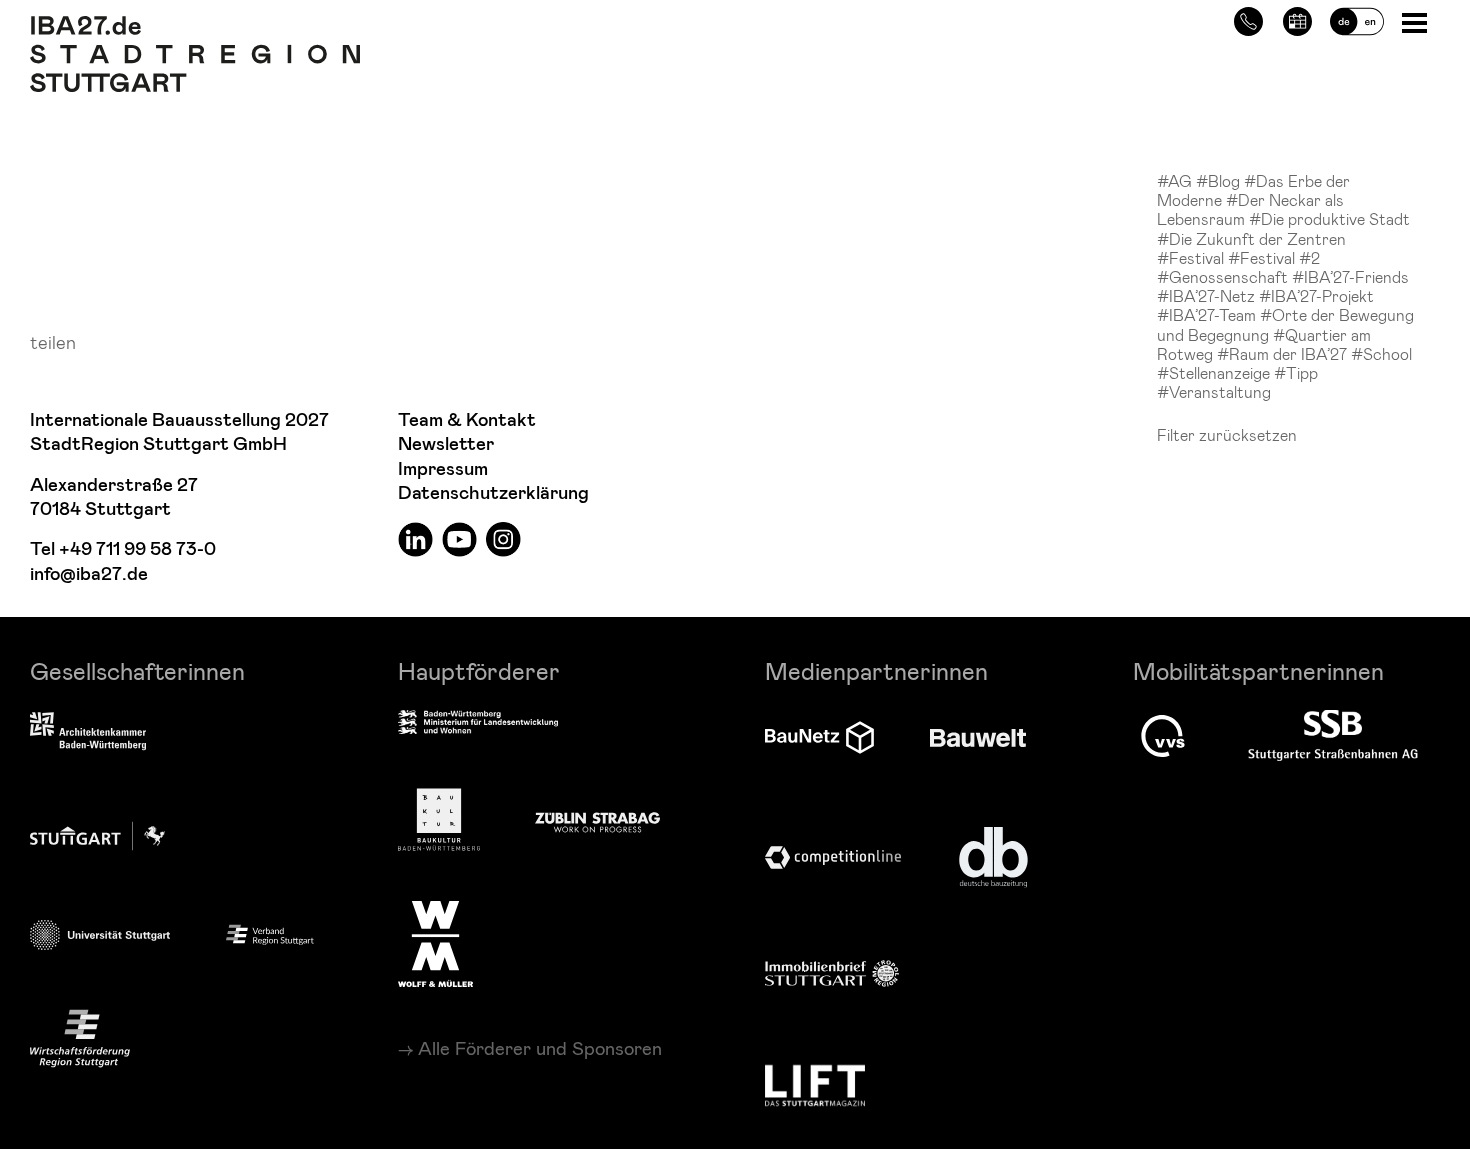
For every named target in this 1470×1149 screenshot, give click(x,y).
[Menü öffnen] (1416, 21)
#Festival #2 (1274, 257)
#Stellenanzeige (1215, 372)
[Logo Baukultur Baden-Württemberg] (439, 819)
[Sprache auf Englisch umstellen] (1357, 18)
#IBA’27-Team (1208, 314)
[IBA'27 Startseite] (195, 26)
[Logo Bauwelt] (978, 738)
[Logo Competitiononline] (833, 857)
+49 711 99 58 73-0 (137, 549)
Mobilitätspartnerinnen (1258, 670)
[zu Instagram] (503, 538)
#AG (1176, 180)
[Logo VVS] (1163, 736)
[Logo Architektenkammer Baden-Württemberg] (88, 733)
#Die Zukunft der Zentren (1251, 238)
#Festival (1192, 257)
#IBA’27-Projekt (1316, 295)
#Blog (1220, 180)
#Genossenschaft (1224, 276)
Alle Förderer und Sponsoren (540, 1048)
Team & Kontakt (467, 420)
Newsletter (446, 444)
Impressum (443, 469)
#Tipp (1296, 372)
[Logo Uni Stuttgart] (100, 934)
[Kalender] (1297, 18)
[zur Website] (270, 933)
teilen (53, 341)
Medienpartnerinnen (876, 670)
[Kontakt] (1248, 18)
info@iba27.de (89, 574)
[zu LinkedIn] (415, 538)
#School (1381, 353)
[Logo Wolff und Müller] (435, 944)
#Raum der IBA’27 (1284, 353)
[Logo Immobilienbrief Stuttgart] (832, 973)
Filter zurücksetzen (1227, 434)
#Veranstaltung (1214, 391)
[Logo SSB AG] (1333, 736)
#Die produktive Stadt (1329, 218)
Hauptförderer (479, 670)
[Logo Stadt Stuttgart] (97, 836)
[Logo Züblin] (597, 819)
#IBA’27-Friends (1350, 276)
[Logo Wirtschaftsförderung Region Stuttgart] (80, 1038)
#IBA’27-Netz (1208, 295)
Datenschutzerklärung (493, 493)
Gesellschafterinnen (137, 670)
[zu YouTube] (459, 538)
